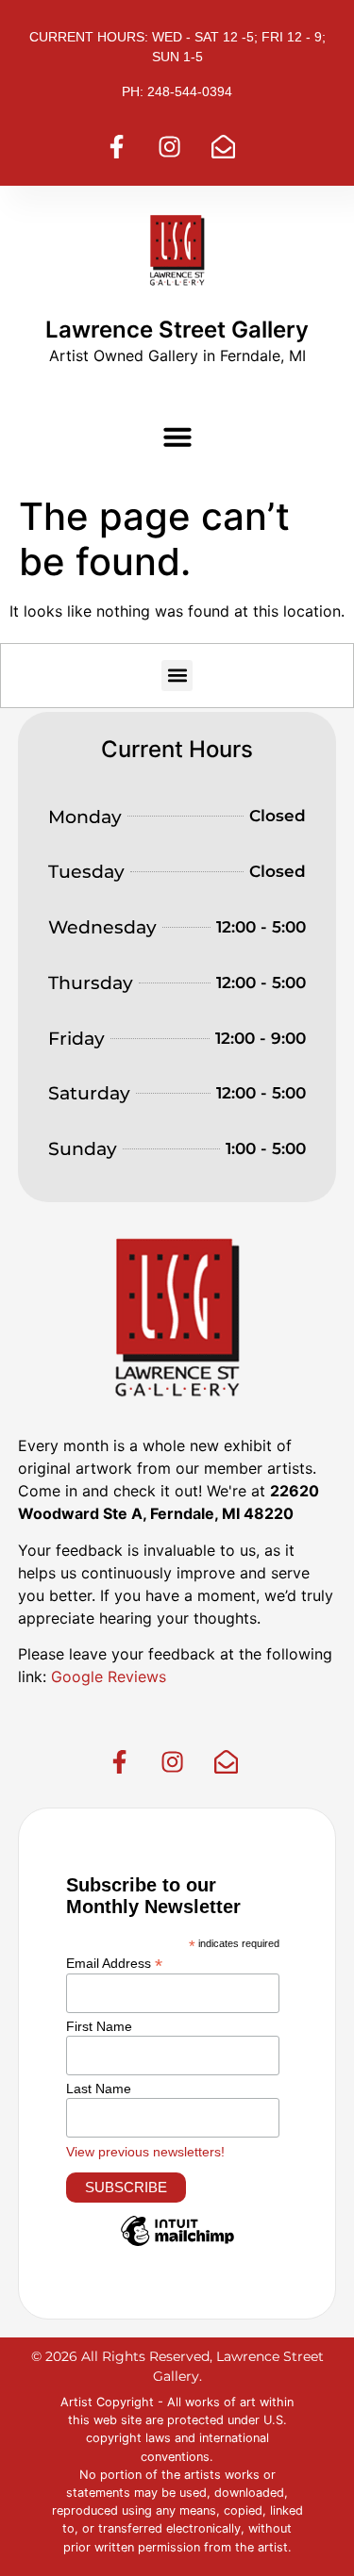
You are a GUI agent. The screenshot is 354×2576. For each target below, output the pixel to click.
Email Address (114, 1963)
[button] (177, 437)
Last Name (99, 2089)
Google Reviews (106, 1676)
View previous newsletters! (145, 2152)
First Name (99, 2026)
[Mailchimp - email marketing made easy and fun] (177, 2245)
